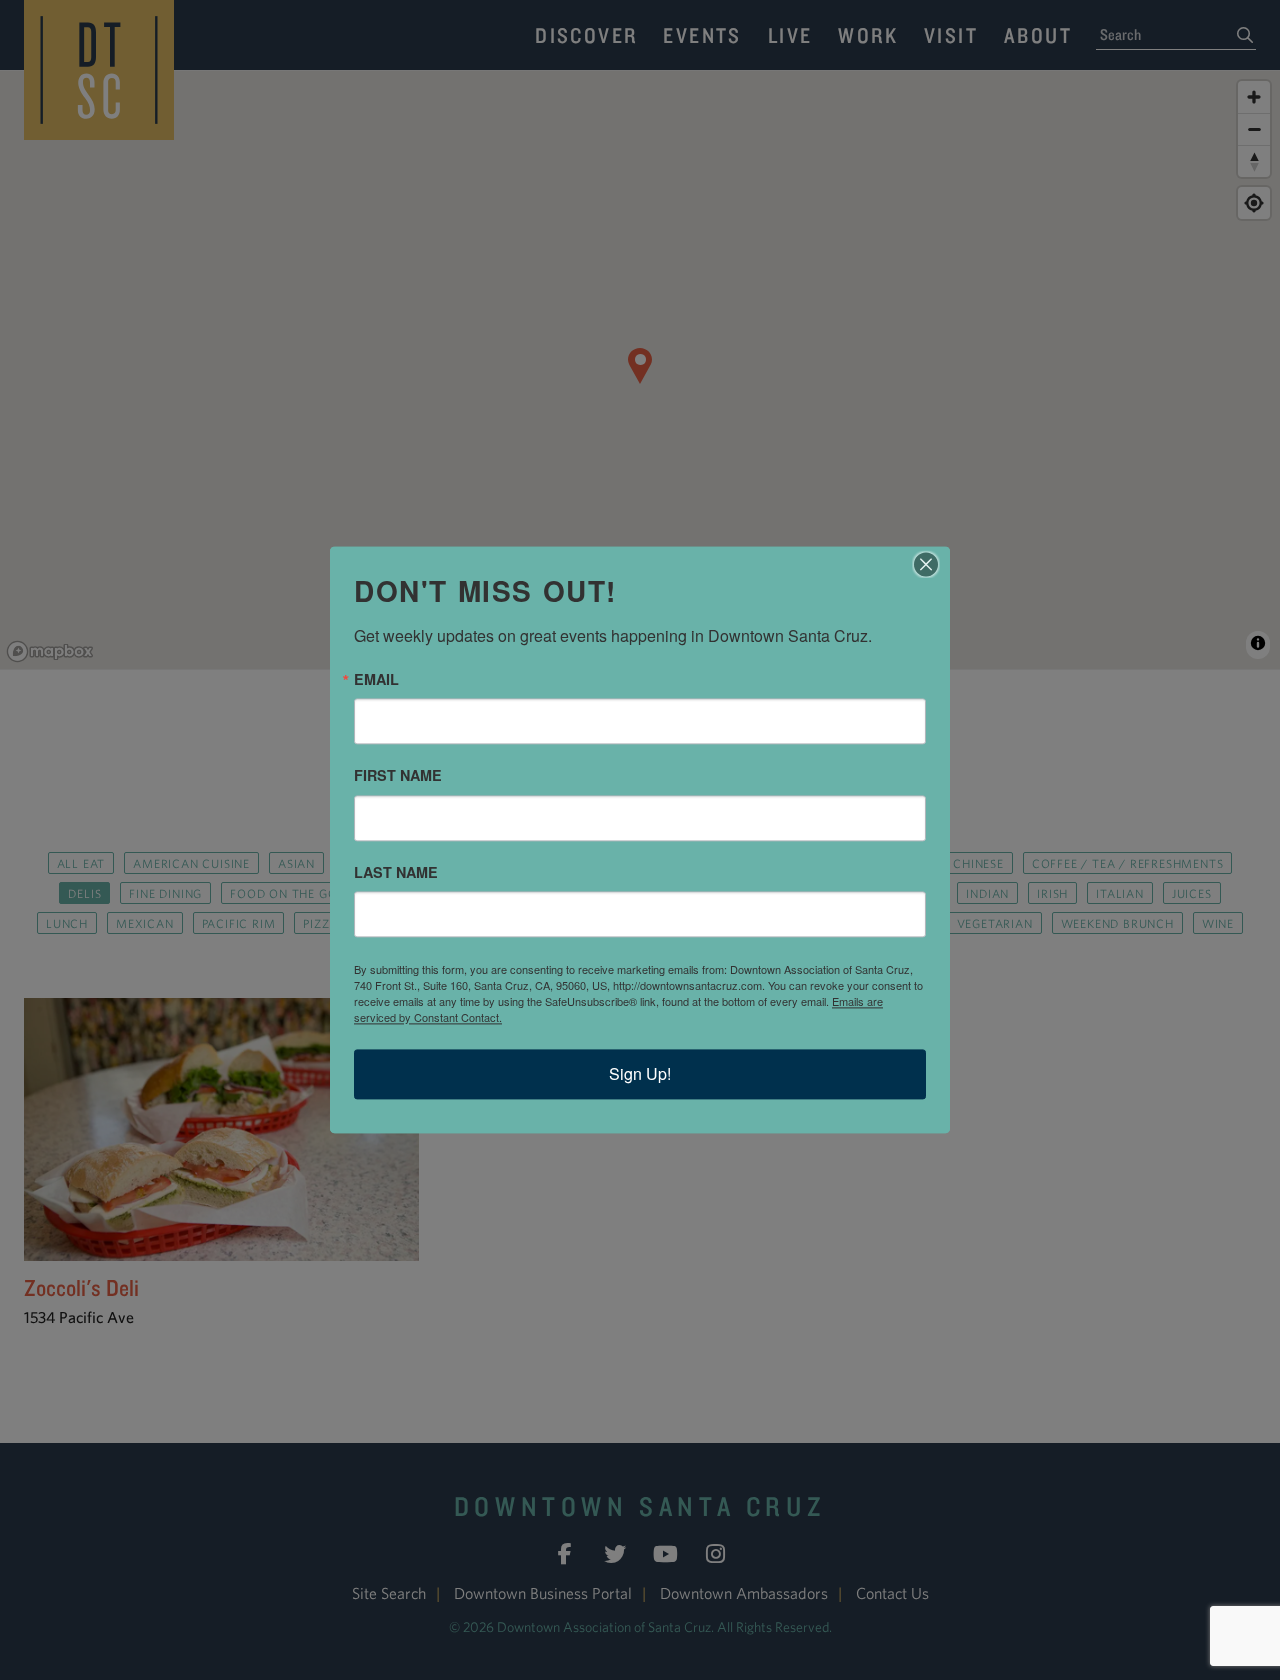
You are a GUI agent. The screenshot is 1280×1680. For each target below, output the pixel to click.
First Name (398, 776)
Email (376, 679)
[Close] (932, 564)
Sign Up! (640, 1074)
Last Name (396, 872)
